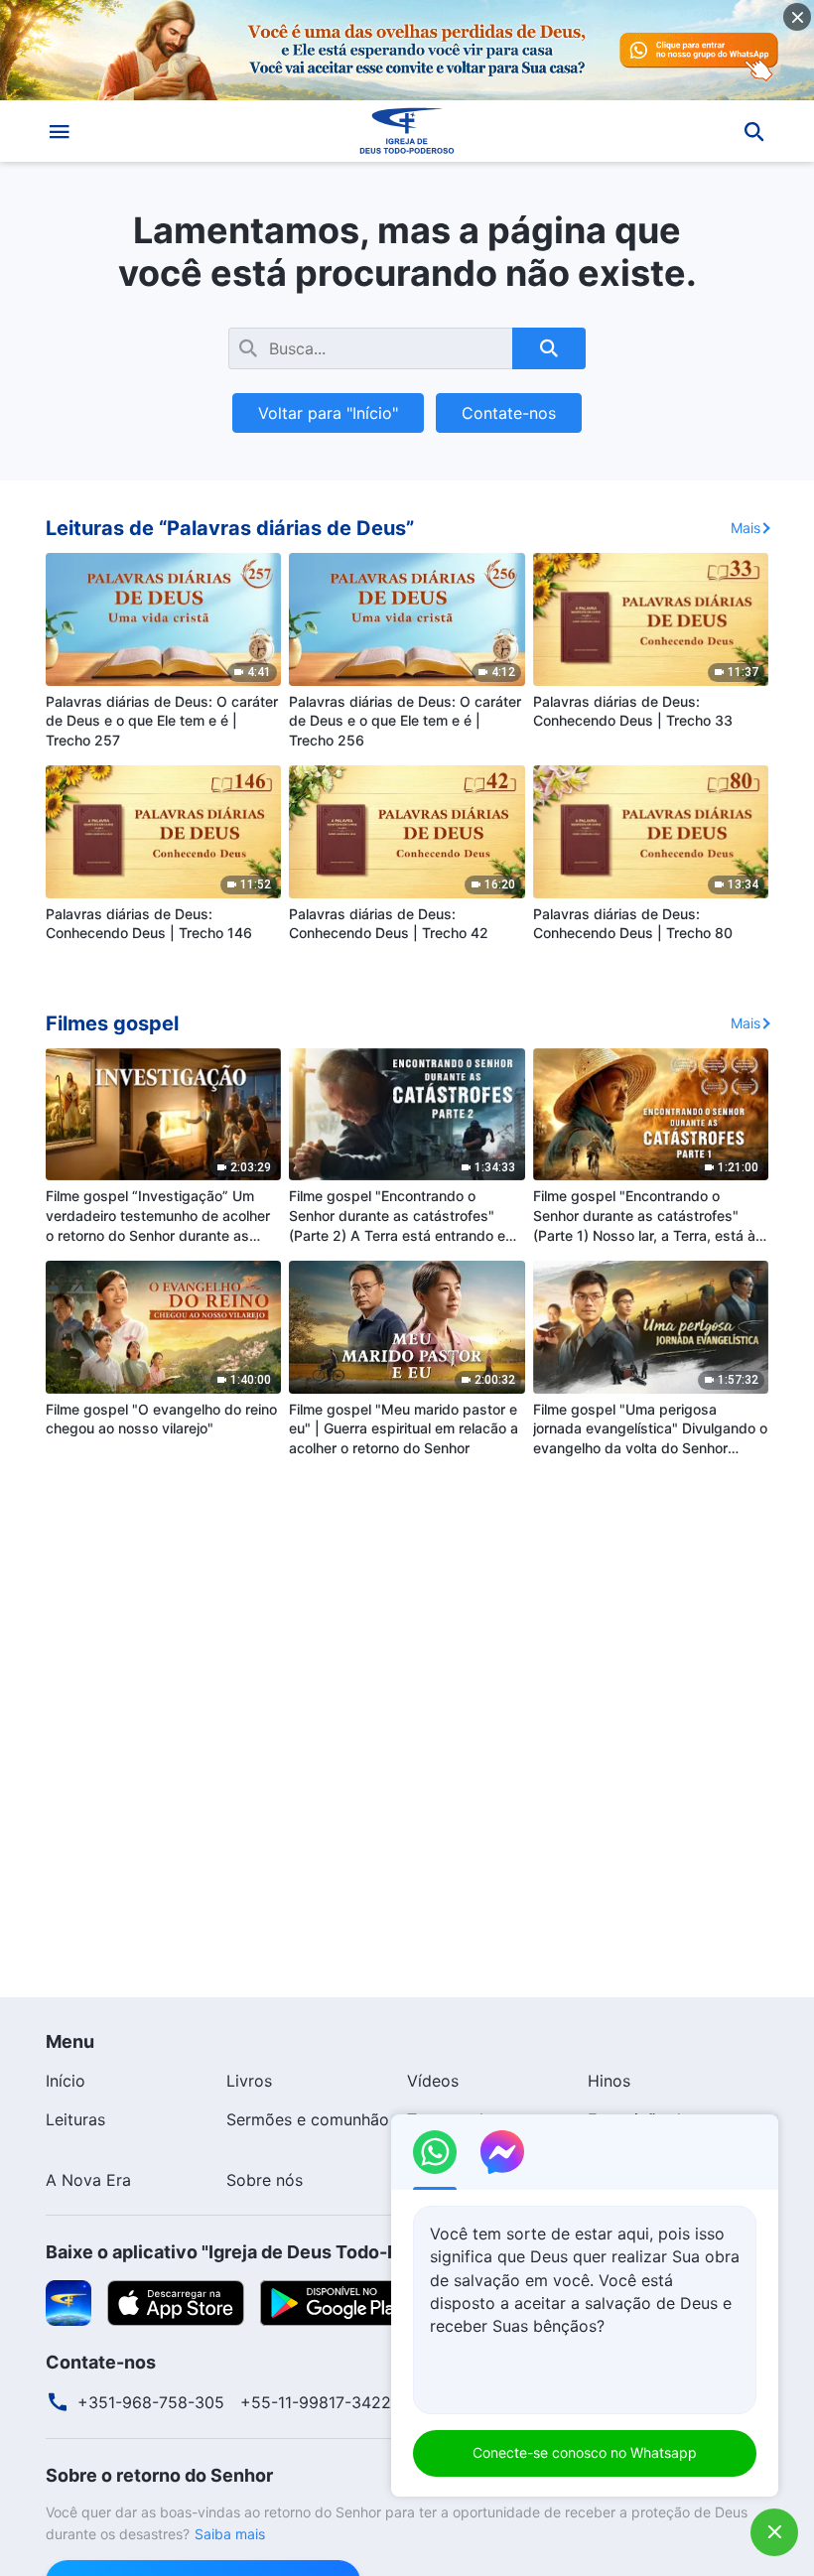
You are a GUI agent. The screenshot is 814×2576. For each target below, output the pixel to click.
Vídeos (433, 2081)
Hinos (609, 2081)
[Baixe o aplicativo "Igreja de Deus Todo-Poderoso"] (68, 2302)
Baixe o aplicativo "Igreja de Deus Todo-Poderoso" (262, 2252)
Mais (746, 528)
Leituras (75, 2119)
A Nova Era (88, 2180)
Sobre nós (265, 2180)
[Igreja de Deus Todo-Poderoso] (407, 131)
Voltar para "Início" (328, 413)
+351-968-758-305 (151, 2402)
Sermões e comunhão (308, 2119)
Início (66, 2081)
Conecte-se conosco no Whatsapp (585, 2452)
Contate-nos (509, 413)
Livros (249, 2081)
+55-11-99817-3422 (316, 2402)
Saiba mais (230, 2534)
